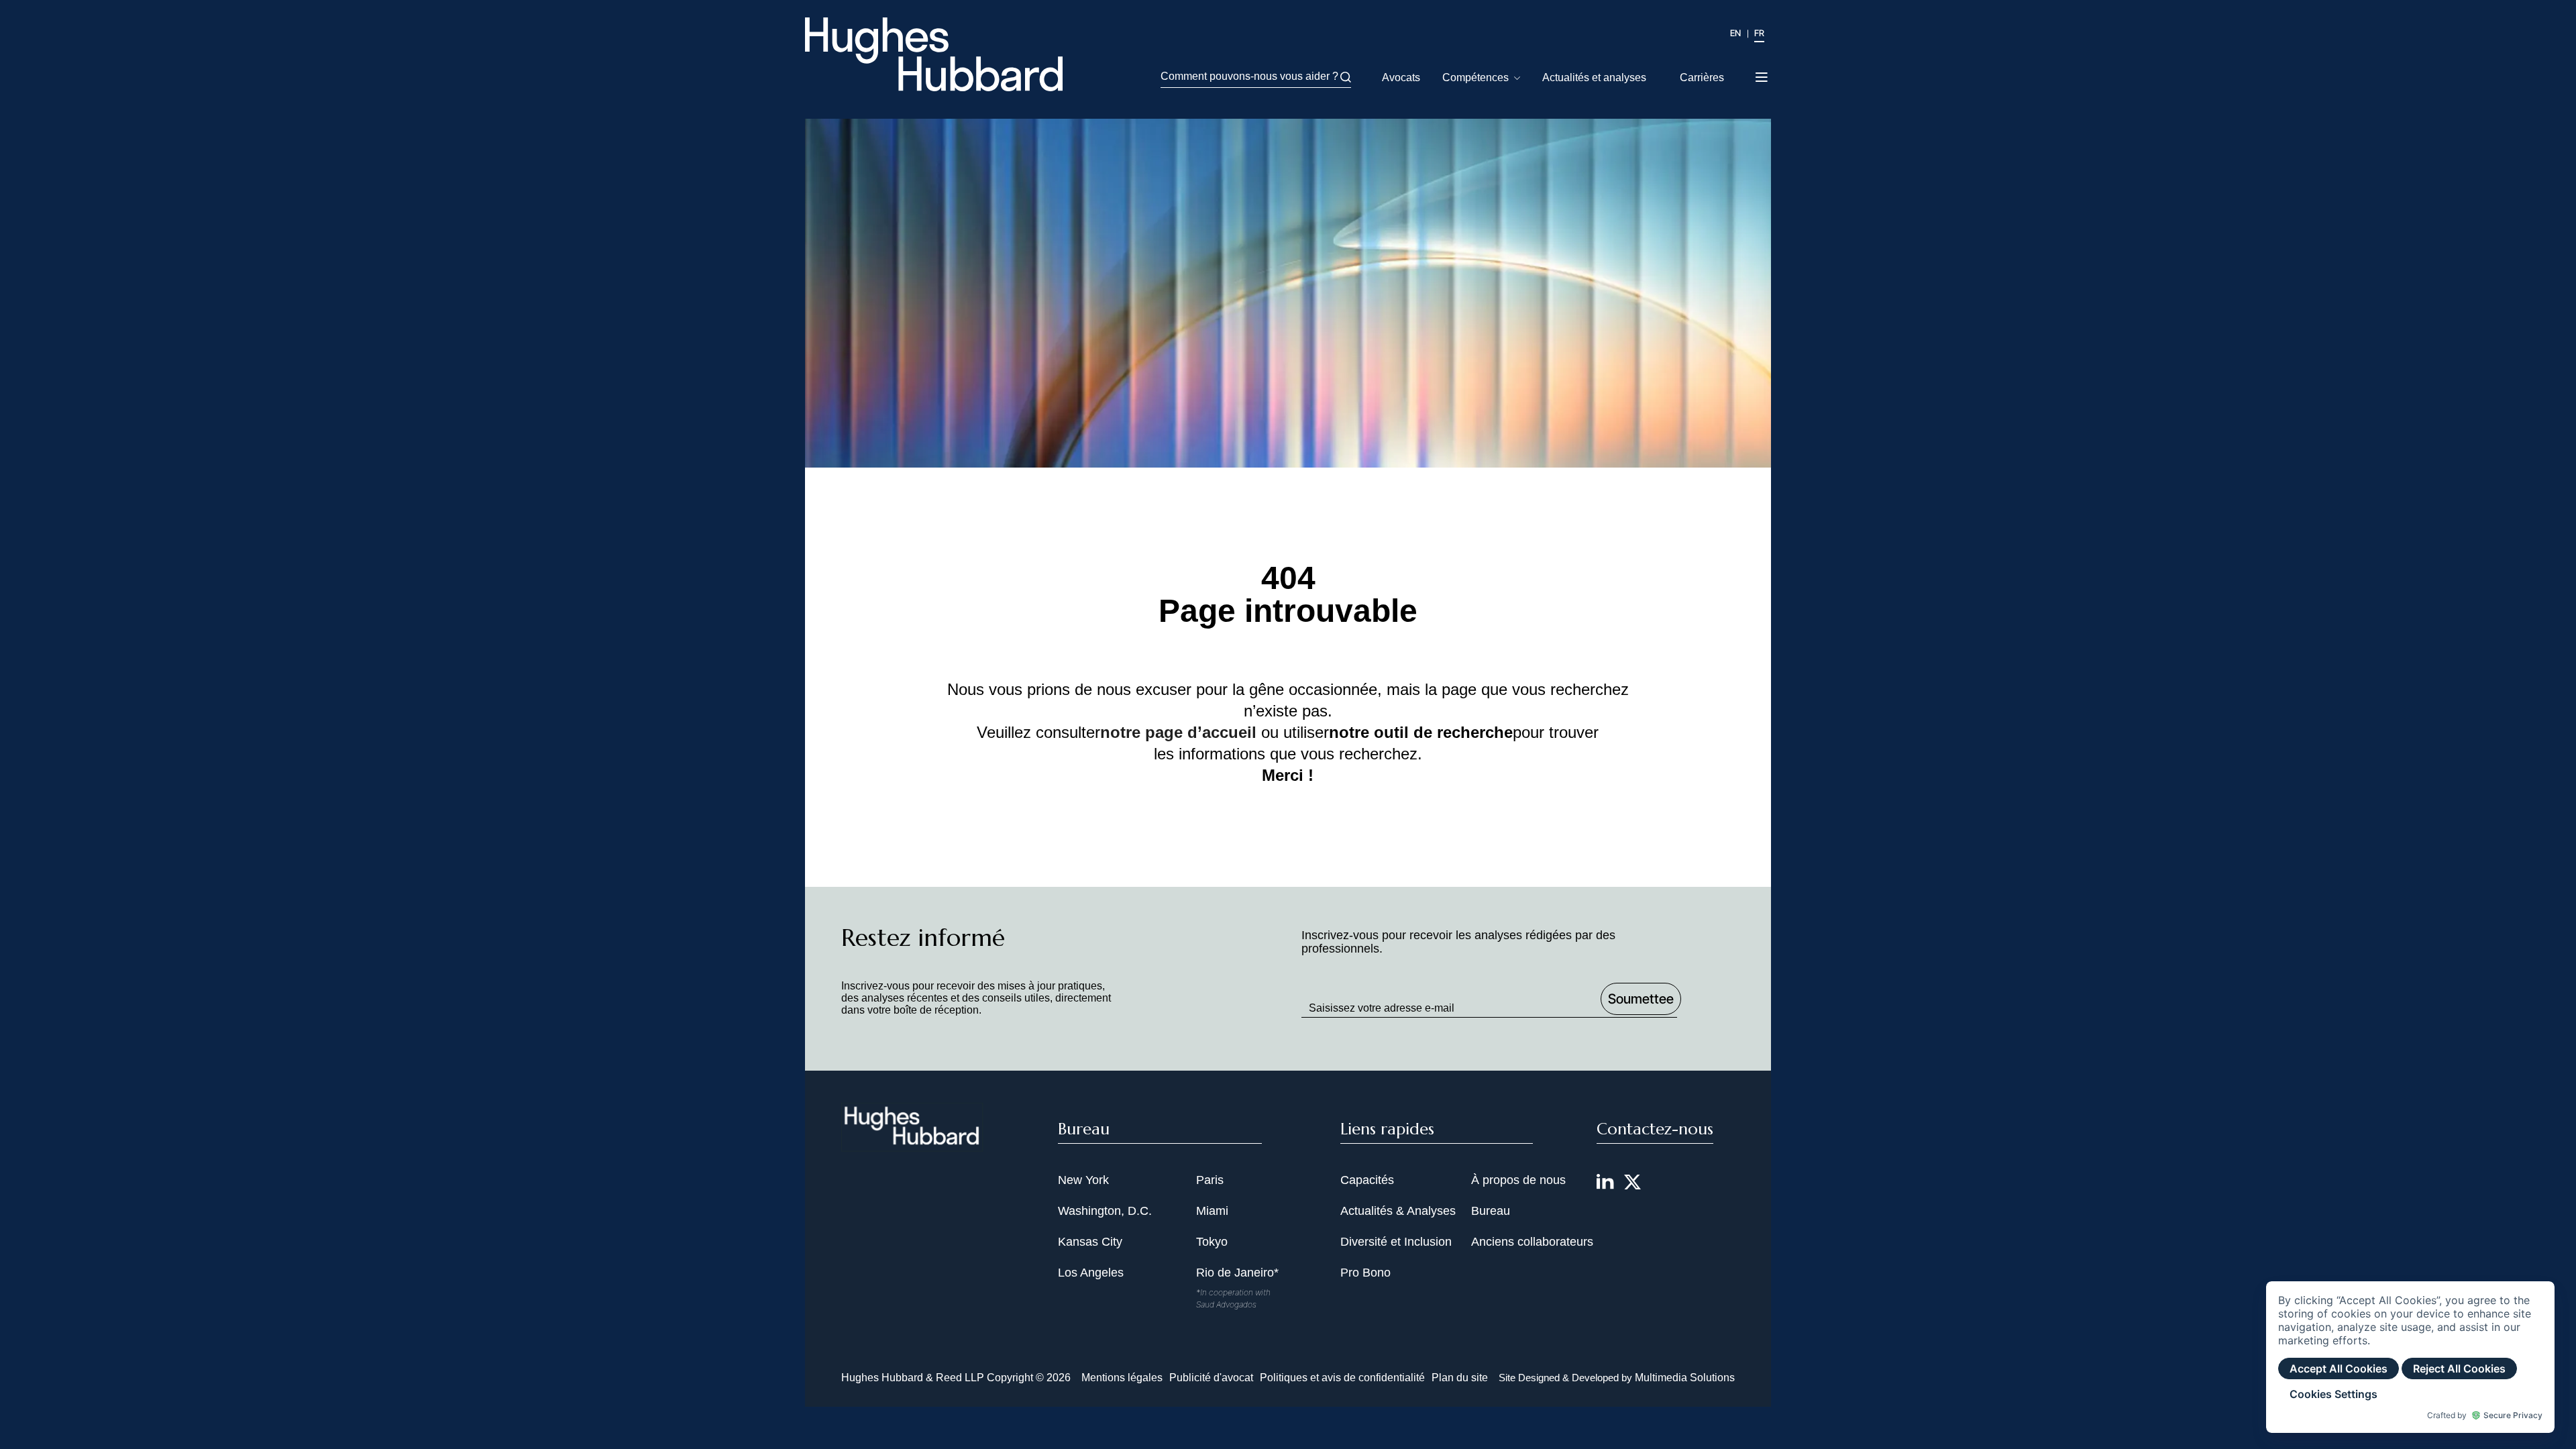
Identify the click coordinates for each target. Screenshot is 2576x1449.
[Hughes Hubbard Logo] (934, 54)
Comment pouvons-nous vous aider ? (1249, 76)
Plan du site (1460, 1378)
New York (1083, 1180)
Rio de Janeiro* (1237, 1273)
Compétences (1475, 77)
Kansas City (1090, 1242)
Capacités (1367, 1180)
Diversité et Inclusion (1396, 1242)
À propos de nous (1518, 1180)
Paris (1210, 1180)
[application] (2410, 1357)
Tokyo (1212, 1242)
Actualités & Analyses (1398, 1211)
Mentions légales (1122, 1378)
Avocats (1401, 77)
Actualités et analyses (1594, 77)
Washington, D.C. (1105, 1211)
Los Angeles (1091, 1273)
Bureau (1491, 1211)
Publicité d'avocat (1211, 1378)
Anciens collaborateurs (1532, 1242)
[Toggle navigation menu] (1763, 73)
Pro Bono (1365, 1273)
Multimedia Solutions (1685, 1378)
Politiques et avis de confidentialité (1342, 1378)
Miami (1212, 1211)
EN (1735, 33)
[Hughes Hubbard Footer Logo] (912, 1143)
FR (1759, 33)
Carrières (1702, 77)
